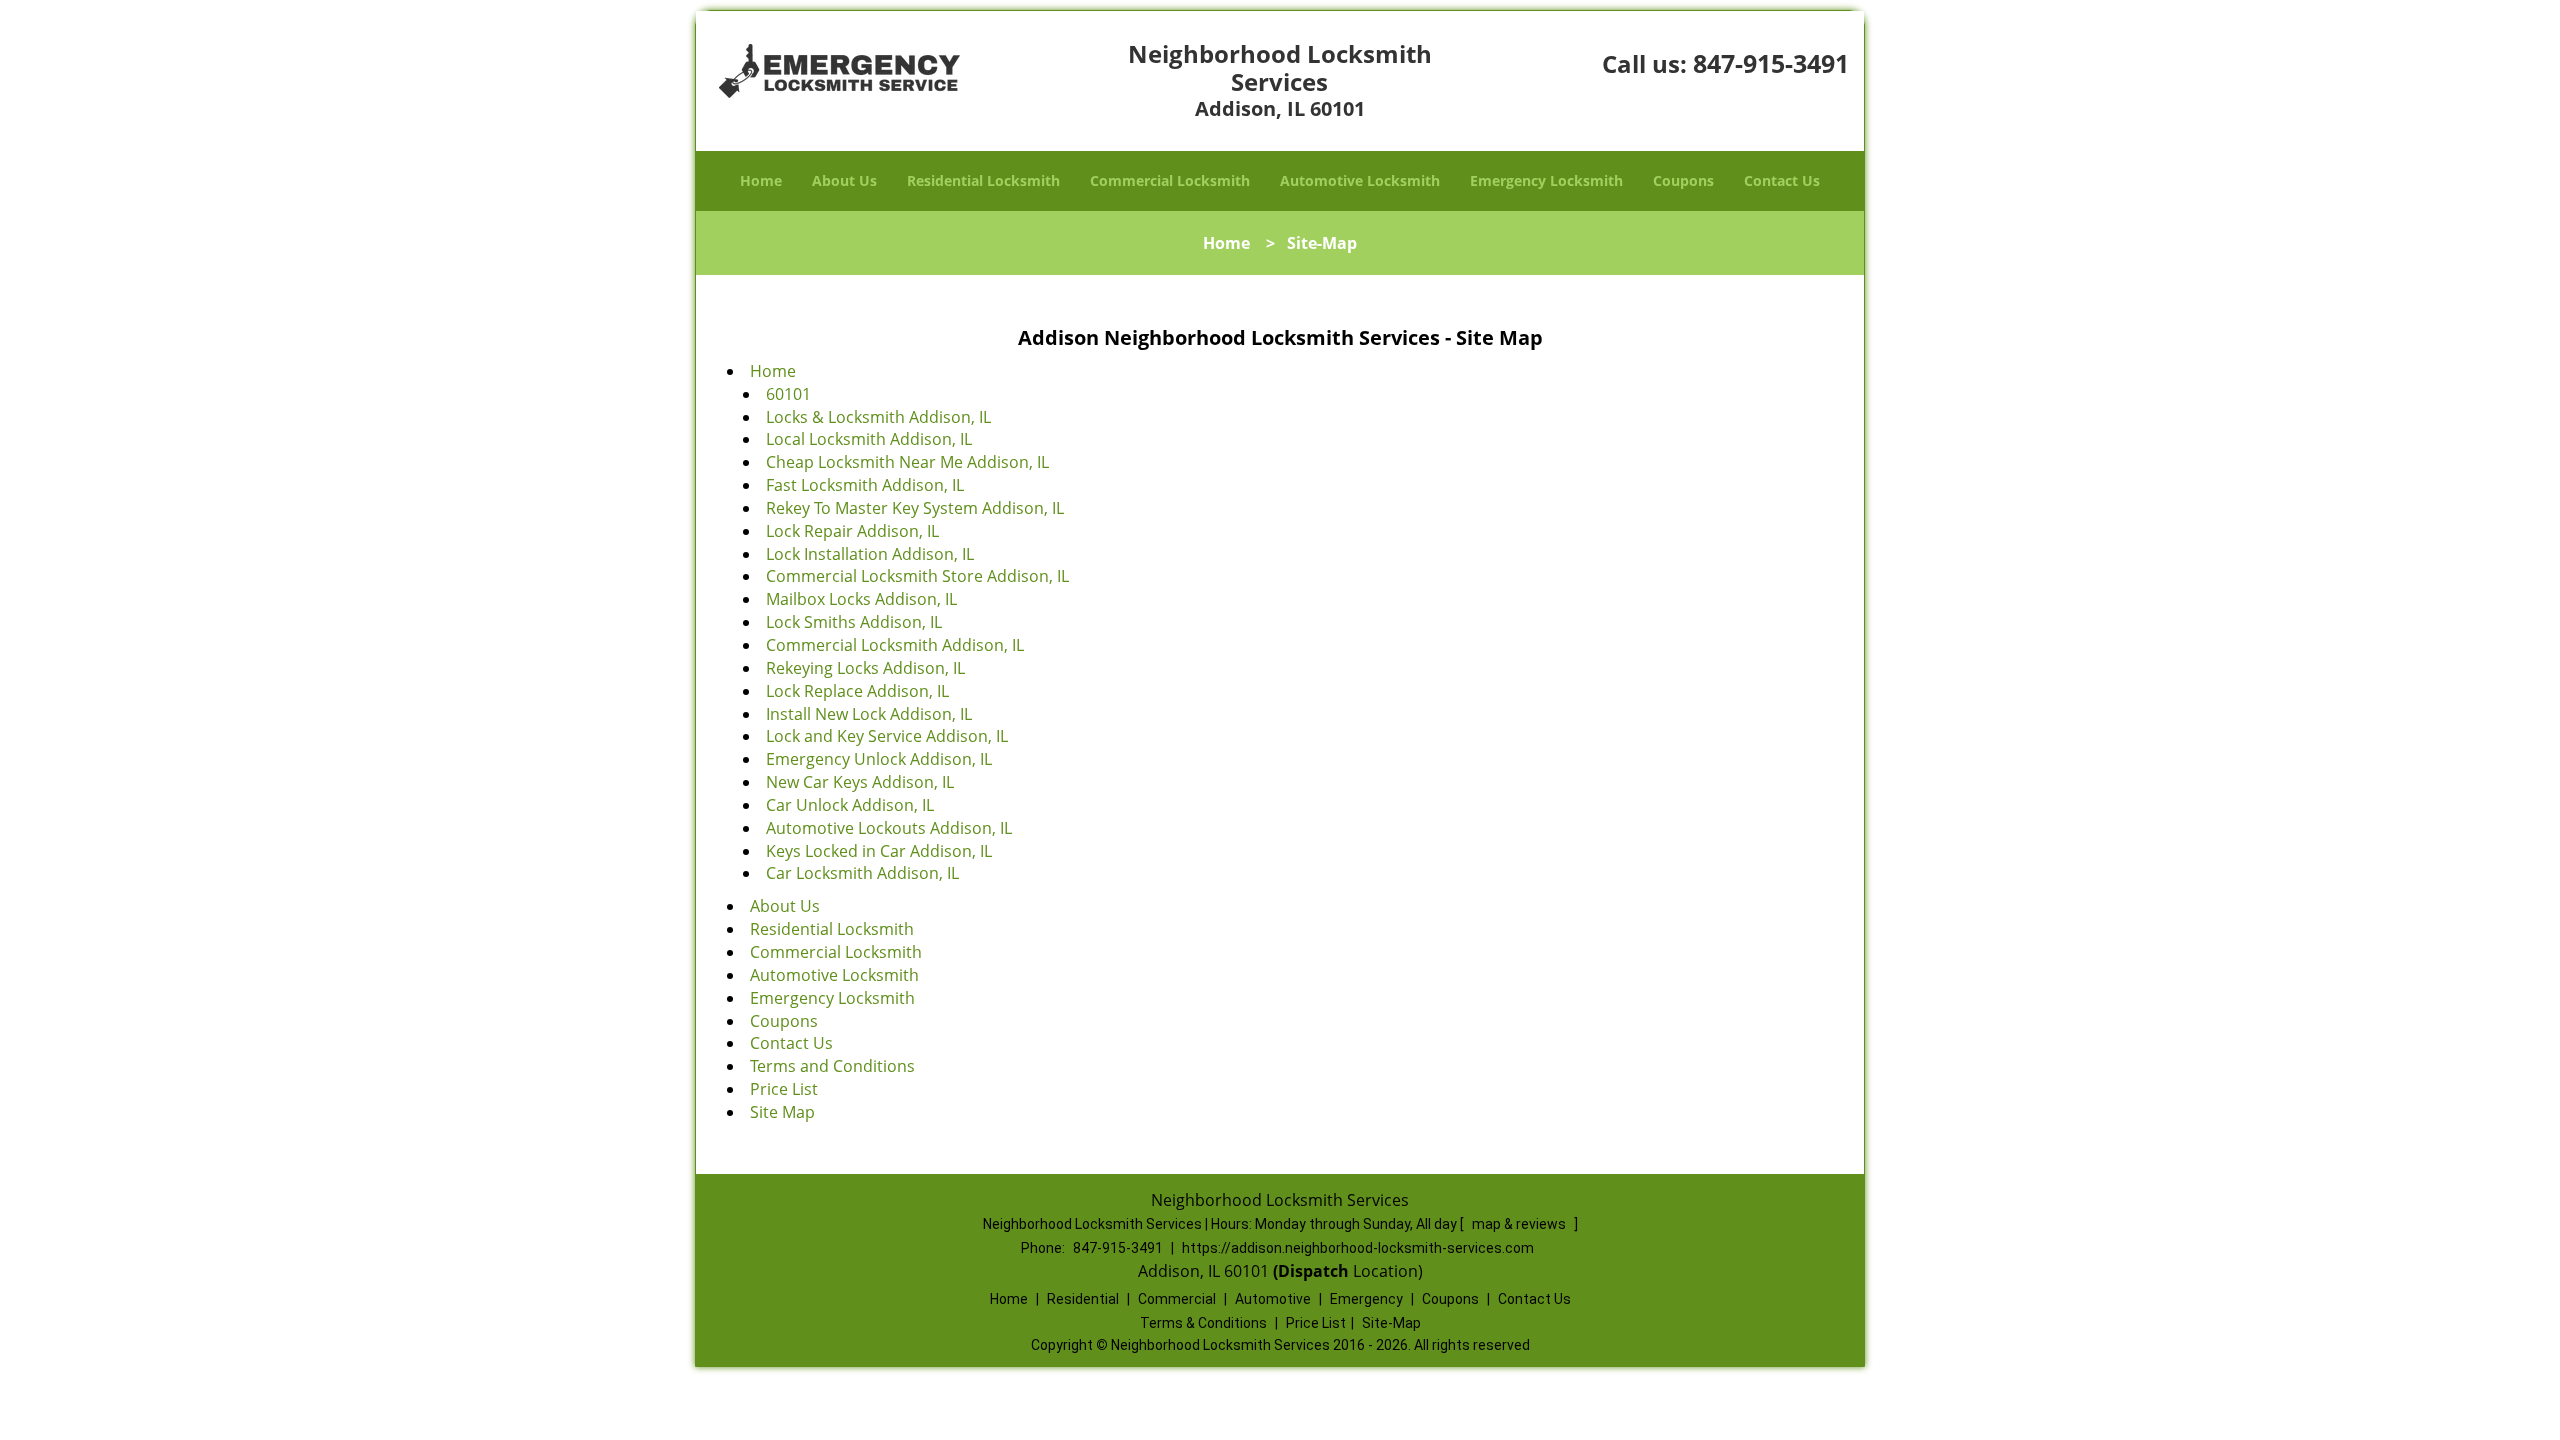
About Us (844, 180)
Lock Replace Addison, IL (857, 691)
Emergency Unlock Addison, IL (879, 759)
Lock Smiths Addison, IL (854, 622)
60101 (788, 394)
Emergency (1366, 1299)
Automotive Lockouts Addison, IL (889, 828)
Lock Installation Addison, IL (870, 554)
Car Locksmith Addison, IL (862, 873)
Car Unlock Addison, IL (850, 805)
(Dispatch (1313, 1271)
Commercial (1177, 1299)
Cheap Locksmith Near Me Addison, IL (907, 462)
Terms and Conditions (832, 1066)
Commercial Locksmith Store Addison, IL (917, 576)
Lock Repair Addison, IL (852, 531)
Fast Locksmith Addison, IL (865, 485)
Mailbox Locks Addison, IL (861, 599)
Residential (1083, 1299)
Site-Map (1391, 1323)
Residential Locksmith (983, 180)
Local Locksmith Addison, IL (869, 439)
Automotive (1273, 1299)
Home (761, 180)
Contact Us (1782, 180)
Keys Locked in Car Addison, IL (879, 851)
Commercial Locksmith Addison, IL (895, 645)
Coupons (1683, 180)
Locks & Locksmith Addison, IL (878, 417)
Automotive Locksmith (1360, 180)
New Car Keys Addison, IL (860, 782)
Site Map (782, 1112)
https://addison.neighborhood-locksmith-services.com (1358, 1248)
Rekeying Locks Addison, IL (865, 668)
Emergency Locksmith (1546, 180)
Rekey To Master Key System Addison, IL (915, 508)
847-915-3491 (1771, 63)
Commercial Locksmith (1170, 180)
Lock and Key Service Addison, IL (887, 736)
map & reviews (1520, 1224)
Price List (784, 1089)
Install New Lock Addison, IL (869, 714)
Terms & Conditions (1203, 1323)
